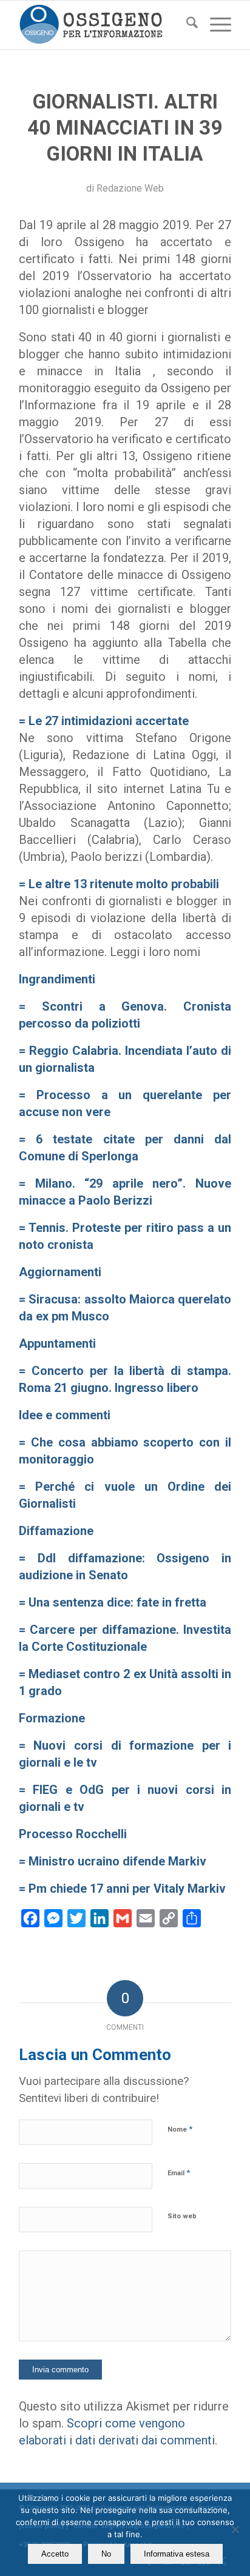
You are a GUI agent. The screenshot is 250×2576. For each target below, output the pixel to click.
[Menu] (215, 25)
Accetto (55, 2554)
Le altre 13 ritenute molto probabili (124, 884)
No (106, 2554)
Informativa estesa (177, 2554)
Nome (180, 2129)
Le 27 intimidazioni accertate (110, 721)
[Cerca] (186, 25)
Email (179, 2173)
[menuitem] (186, 25)
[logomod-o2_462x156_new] (104, 25)
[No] (235, 2529)
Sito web (182, 2216)
